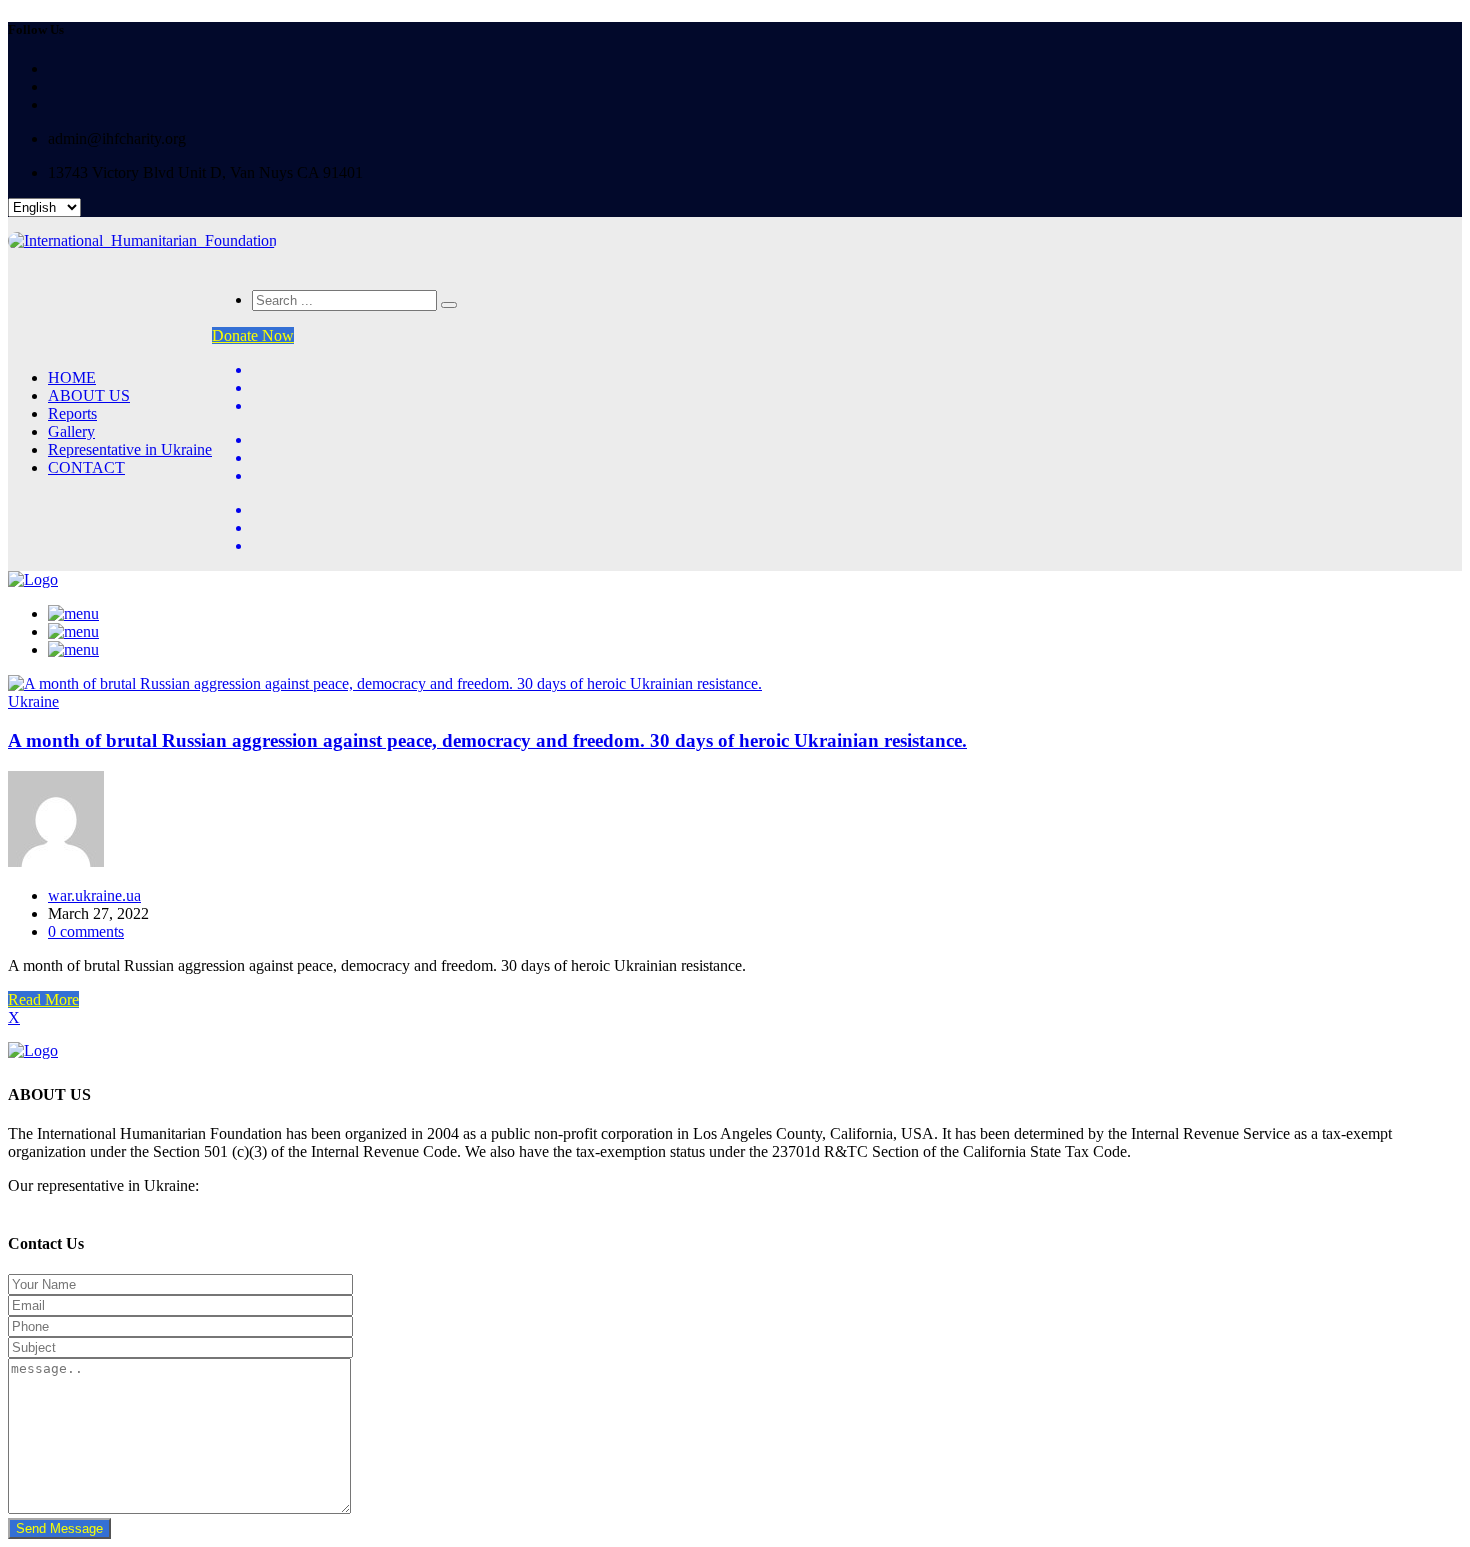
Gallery (71, 431)
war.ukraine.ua (94, 895)
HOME (72, 377)
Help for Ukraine (66, 1203)
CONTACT (86, 467)
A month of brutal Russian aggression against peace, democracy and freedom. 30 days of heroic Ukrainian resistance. (487, 740)
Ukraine (33, 701)
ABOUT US (89, 395)
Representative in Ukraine (130, 449)
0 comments (86, 931)
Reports (72, 413)
